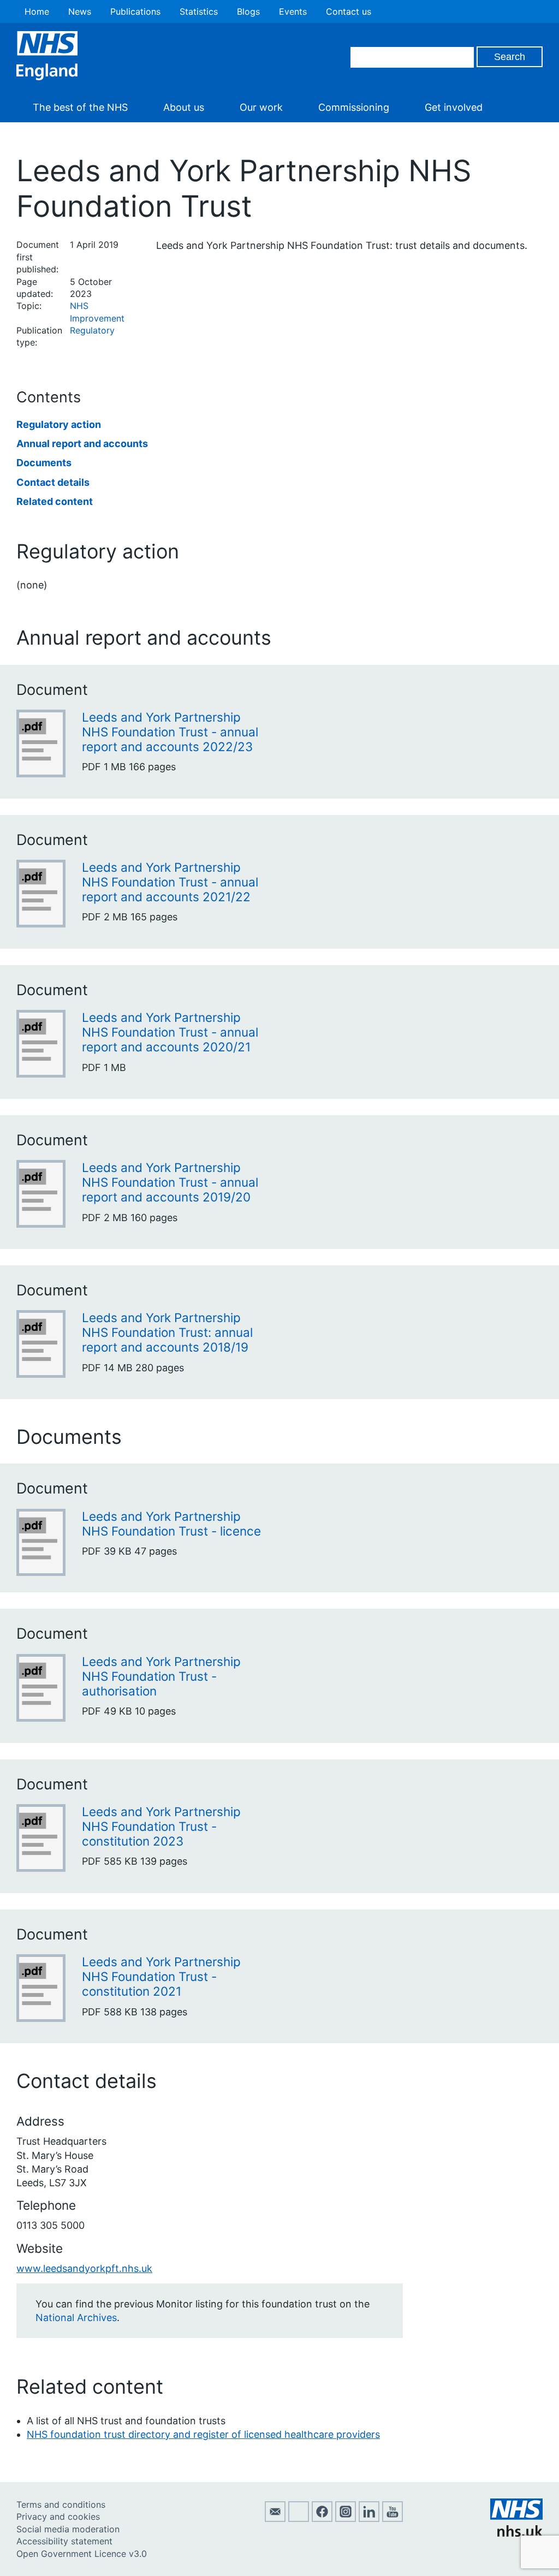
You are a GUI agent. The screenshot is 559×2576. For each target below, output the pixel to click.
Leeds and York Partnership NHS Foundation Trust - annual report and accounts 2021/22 (170, 882)
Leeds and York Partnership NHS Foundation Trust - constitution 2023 (161, 1826)
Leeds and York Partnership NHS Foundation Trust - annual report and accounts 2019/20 (170, 1182)
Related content (55, 501)
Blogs (248, 11)
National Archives (76, 2318)
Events (293, 11)
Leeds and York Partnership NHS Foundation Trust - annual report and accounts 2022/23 (170, 732)
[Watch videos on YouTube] (393, 2519)
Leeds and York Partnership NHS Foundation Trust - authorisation (161, 1676)
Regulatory (92, 330)
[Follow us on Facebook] (322, 2519)
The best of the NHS (80, 107)
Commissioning (354, 107)
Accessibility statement (64, 2541)
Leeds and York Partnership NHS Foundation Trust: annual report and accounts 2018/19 (167, 1332)
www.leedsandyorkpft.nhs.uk (84, 2268)
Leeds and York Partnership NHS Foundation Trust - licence (171, 1524)
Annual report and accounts (82, 444)
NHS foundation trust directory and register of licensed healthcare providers (203, 2434)
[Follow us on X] (299, 2519)
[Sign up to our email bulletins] (275, 2519)
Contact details (53, 482)
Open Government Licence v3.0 (82, 2554)
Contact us (349, 11)
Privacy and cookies (58, 2516)
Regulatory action (59, 424)
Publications (135, 11)
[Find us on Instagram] (346, 2519)
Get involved (454, 107)
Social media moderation (68, 2529)
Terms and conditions (61, 2504)
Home (37, 11)
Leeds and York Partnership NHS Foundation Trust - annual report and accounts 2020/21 (170, 1032)
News (80, 11)
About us (184, 107)
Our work (261, 107)
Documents (44, 463)
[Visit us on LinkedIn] (369, 2519)
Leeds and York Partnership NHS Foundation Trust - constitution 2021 (161, 1976)
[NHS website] (516, 2533)
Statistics (199, 11)
